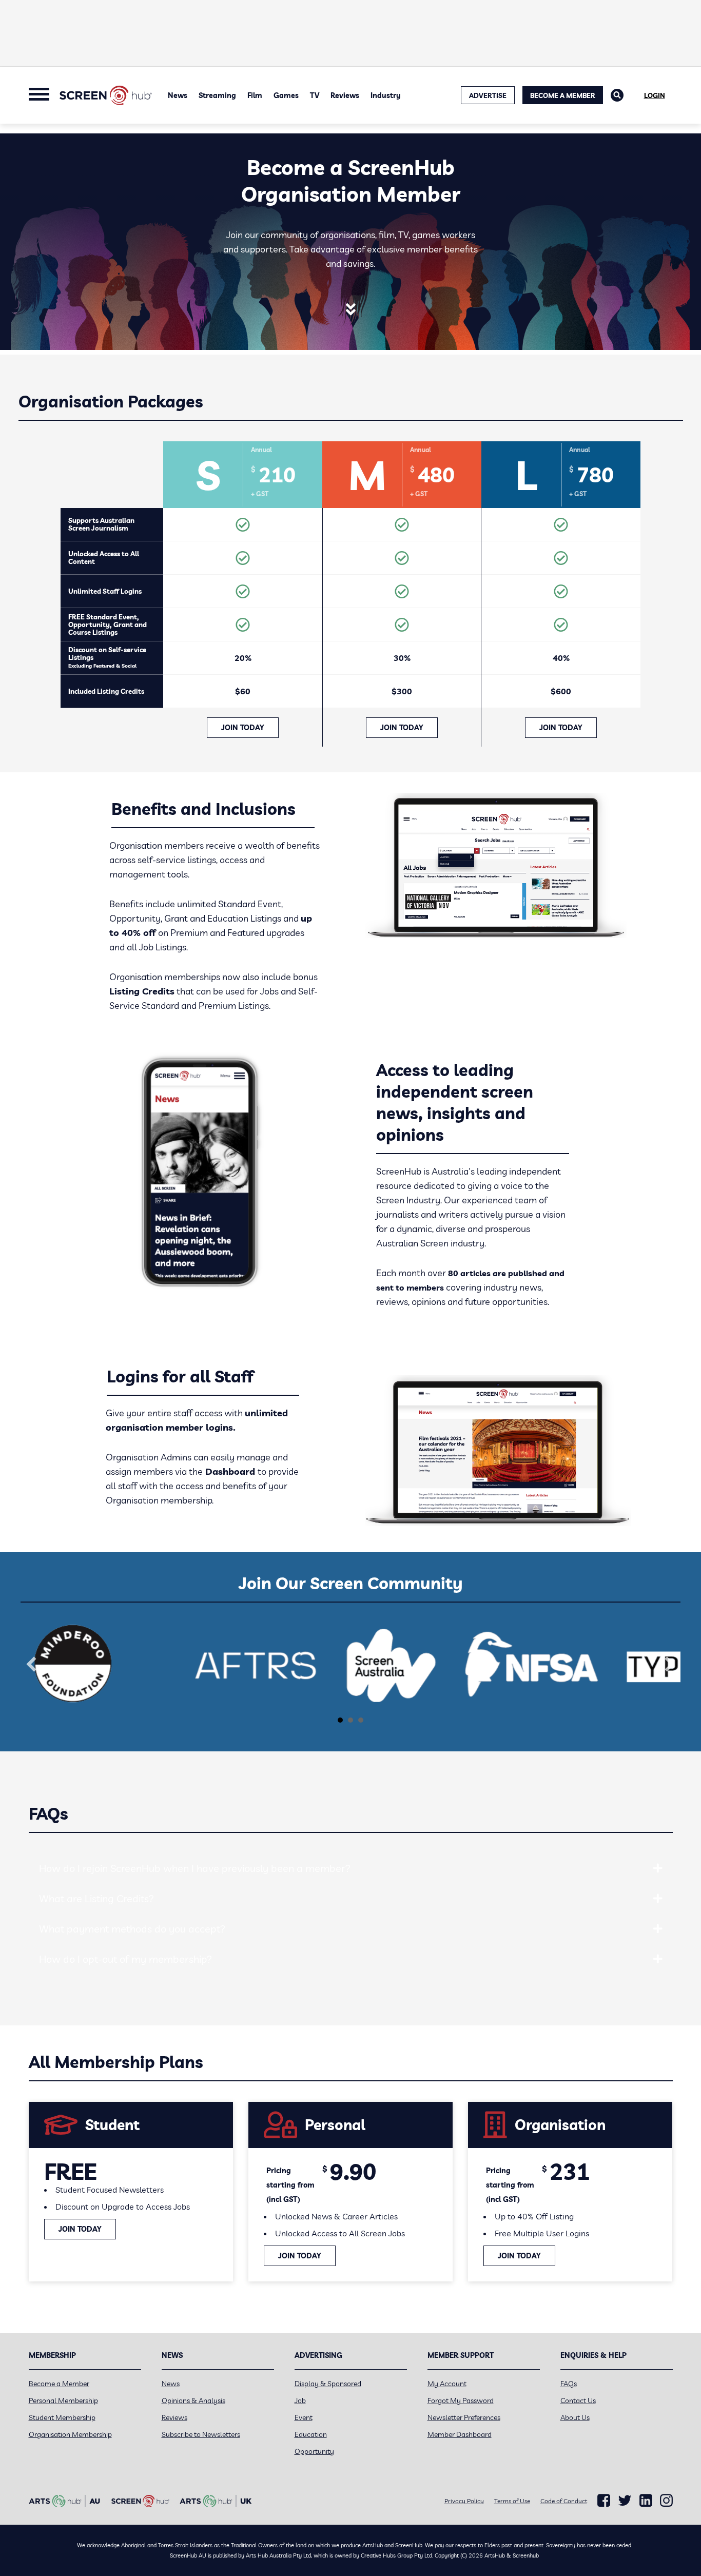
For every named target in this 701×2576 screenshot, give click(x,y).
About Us (575, 2417)
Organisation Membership (70, 2434)
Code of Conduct (564, 2501)
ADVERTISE (488, 95)
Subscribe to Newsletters (201, 2434)
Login (655, 95)
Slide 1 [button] (340, 1720)
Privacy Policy (464, 2501)
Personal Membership (63, 2401)
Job (300, 2401)
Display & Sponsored (328, 2384)
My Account (447, 2384)
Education (311, 2434)
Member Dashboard (460, 2434)
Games (286, 95)
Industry (386, 95)
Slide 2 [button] (350, 1720)
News (178, 95)
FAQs (569, 2384)
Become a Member (563, 95)
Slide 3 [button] (361, 1720)
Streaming (217, 95)
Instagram (666, 2501)
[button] (31, 1664)
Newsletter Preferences (464, 2417)
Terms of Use (512, 2501)
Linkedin (646, 2501)
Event (304, 2417)
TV (315, 95)
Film (255, 95)
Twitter (625, 2500)
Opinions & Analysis (193, 2401)
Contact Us (578, 2401)
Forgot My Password (461, 2401)
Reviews (345, 95)
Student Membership (62, 2417)
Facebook (604, 2501)
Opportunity (314, 2451)
